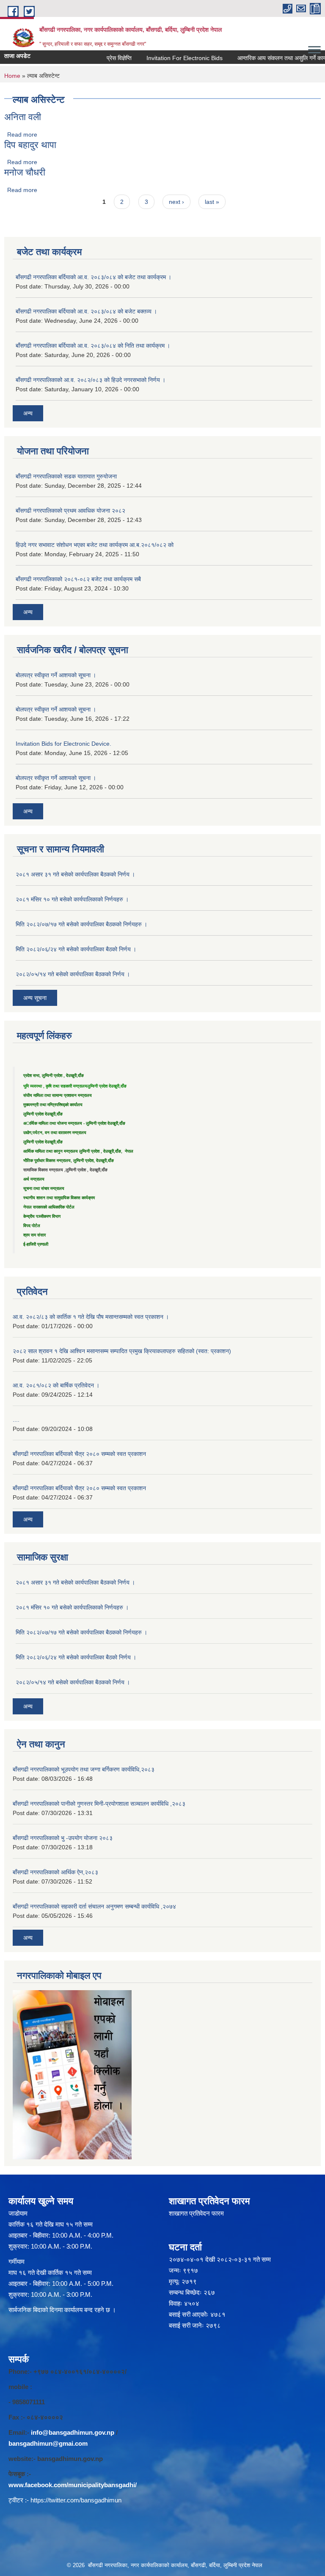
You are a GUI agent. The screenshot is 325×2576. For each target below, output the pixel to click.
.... (16, 1420)
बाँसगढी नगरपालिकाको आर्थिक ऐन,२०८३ (55, 1872)
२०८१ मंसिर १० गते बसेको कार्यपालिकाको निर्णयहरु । (72, 899)
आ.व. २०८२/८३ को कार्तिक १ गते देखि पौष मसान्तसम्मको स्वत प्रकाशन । (91, 1317)
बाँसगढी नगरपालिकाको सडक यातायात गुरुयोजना (66, 476)
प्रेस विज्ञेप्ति (103, 58)
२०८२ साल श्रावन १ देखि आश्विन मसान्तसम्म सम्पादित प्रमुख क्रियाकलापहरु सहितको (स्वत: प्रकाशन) (122, 1351)
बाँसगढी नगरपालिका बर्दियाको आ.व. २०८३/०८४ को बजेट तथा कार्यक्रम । (94, 277)
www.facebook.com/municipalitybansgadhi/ (73, 2485)
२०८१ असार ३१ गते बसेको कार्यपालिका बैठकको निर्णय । (75, 874)
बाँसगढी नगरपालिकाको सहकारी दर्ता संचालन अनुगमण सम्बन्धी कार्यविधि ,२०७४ (94, 1906)
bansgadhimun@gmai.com (48, 2443)
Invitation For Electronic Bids (169, 58)
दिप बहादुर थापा (30, 145)
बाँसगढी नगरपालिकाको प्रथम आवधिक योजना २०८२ (70, 511)
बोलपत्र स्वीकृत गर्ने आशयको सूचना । (56, 675)
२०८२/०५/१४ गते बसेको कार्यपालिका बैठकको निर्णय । (73, 974)
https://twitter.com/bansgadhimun (76, 2500)
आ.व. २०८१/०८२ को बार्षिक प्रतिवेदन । (56, 1385)
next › (176, 202)
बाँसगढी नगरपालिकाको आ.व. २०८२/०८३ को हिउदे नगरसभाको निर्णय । (91, 380)
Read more (22, 135)
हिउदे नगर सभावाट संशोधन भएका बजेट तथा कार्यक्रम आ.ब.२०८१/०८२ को (95, 545)
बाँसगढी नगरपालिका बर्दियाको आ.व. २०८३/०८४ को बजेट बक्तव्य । (86, 311)
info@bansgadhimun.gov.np (73, 2432)
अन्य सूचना (35, 998)
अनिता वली (23, 117)
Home (12, 76)
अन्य (28, 413)
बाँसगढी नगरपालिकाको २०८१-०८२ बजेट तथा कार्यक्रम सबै (78, 579)
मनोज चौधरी (25, 172)
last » (212, 202)
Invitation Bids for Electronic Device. (63, 744)
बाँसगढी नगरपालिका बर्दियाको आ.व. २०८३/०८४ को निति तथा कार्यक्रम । (93, 346)
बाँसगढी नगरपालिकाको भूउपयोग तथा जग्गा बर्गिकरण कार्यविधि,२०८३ (84, 1769)
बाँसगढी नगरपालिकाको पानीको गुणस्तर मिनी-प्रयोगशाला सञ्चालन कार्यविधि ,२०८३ (99, 1804)
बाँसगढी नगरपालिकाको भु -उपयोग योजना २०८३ (63, 1838)
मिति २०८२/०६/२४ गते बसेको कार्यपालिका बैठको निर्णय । (76, 949)
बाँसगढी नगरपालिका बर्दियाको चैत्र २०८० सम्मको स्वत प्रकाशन (79, 1454)
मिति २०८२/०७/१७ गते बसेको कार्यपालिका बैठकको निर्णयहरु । (81, 924)
